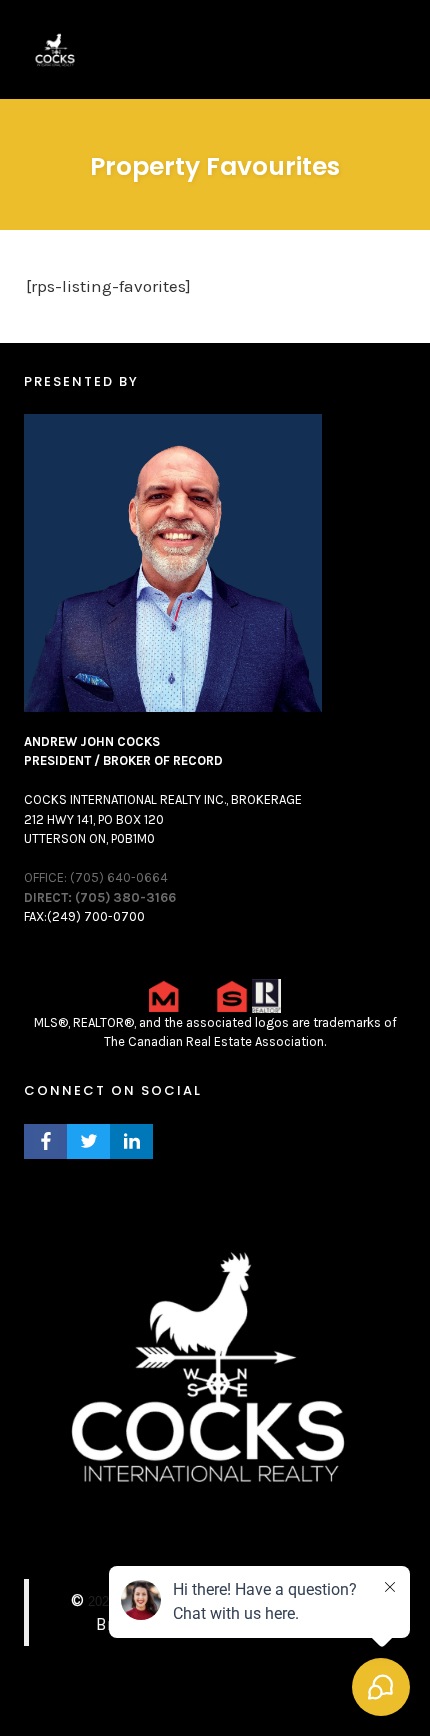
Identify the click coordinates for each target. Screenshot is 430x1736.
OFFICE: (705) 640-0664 (96, 877)
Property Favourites (215, 166)
